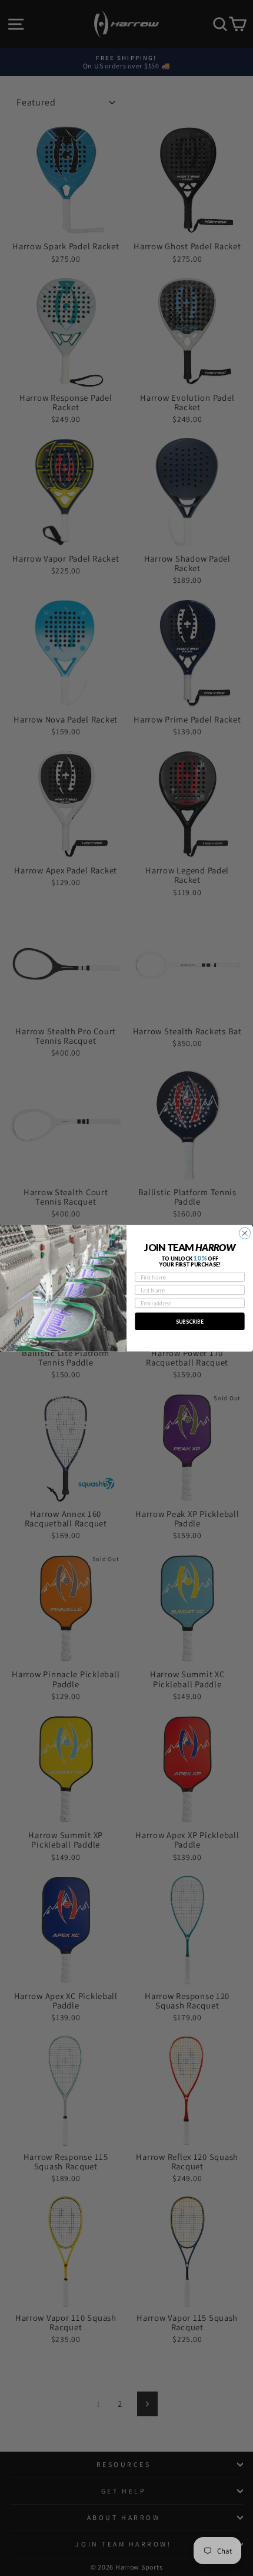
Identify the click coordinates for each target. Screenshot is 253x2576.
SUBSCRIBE (190, 1321)
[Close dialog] (244, 1233)
